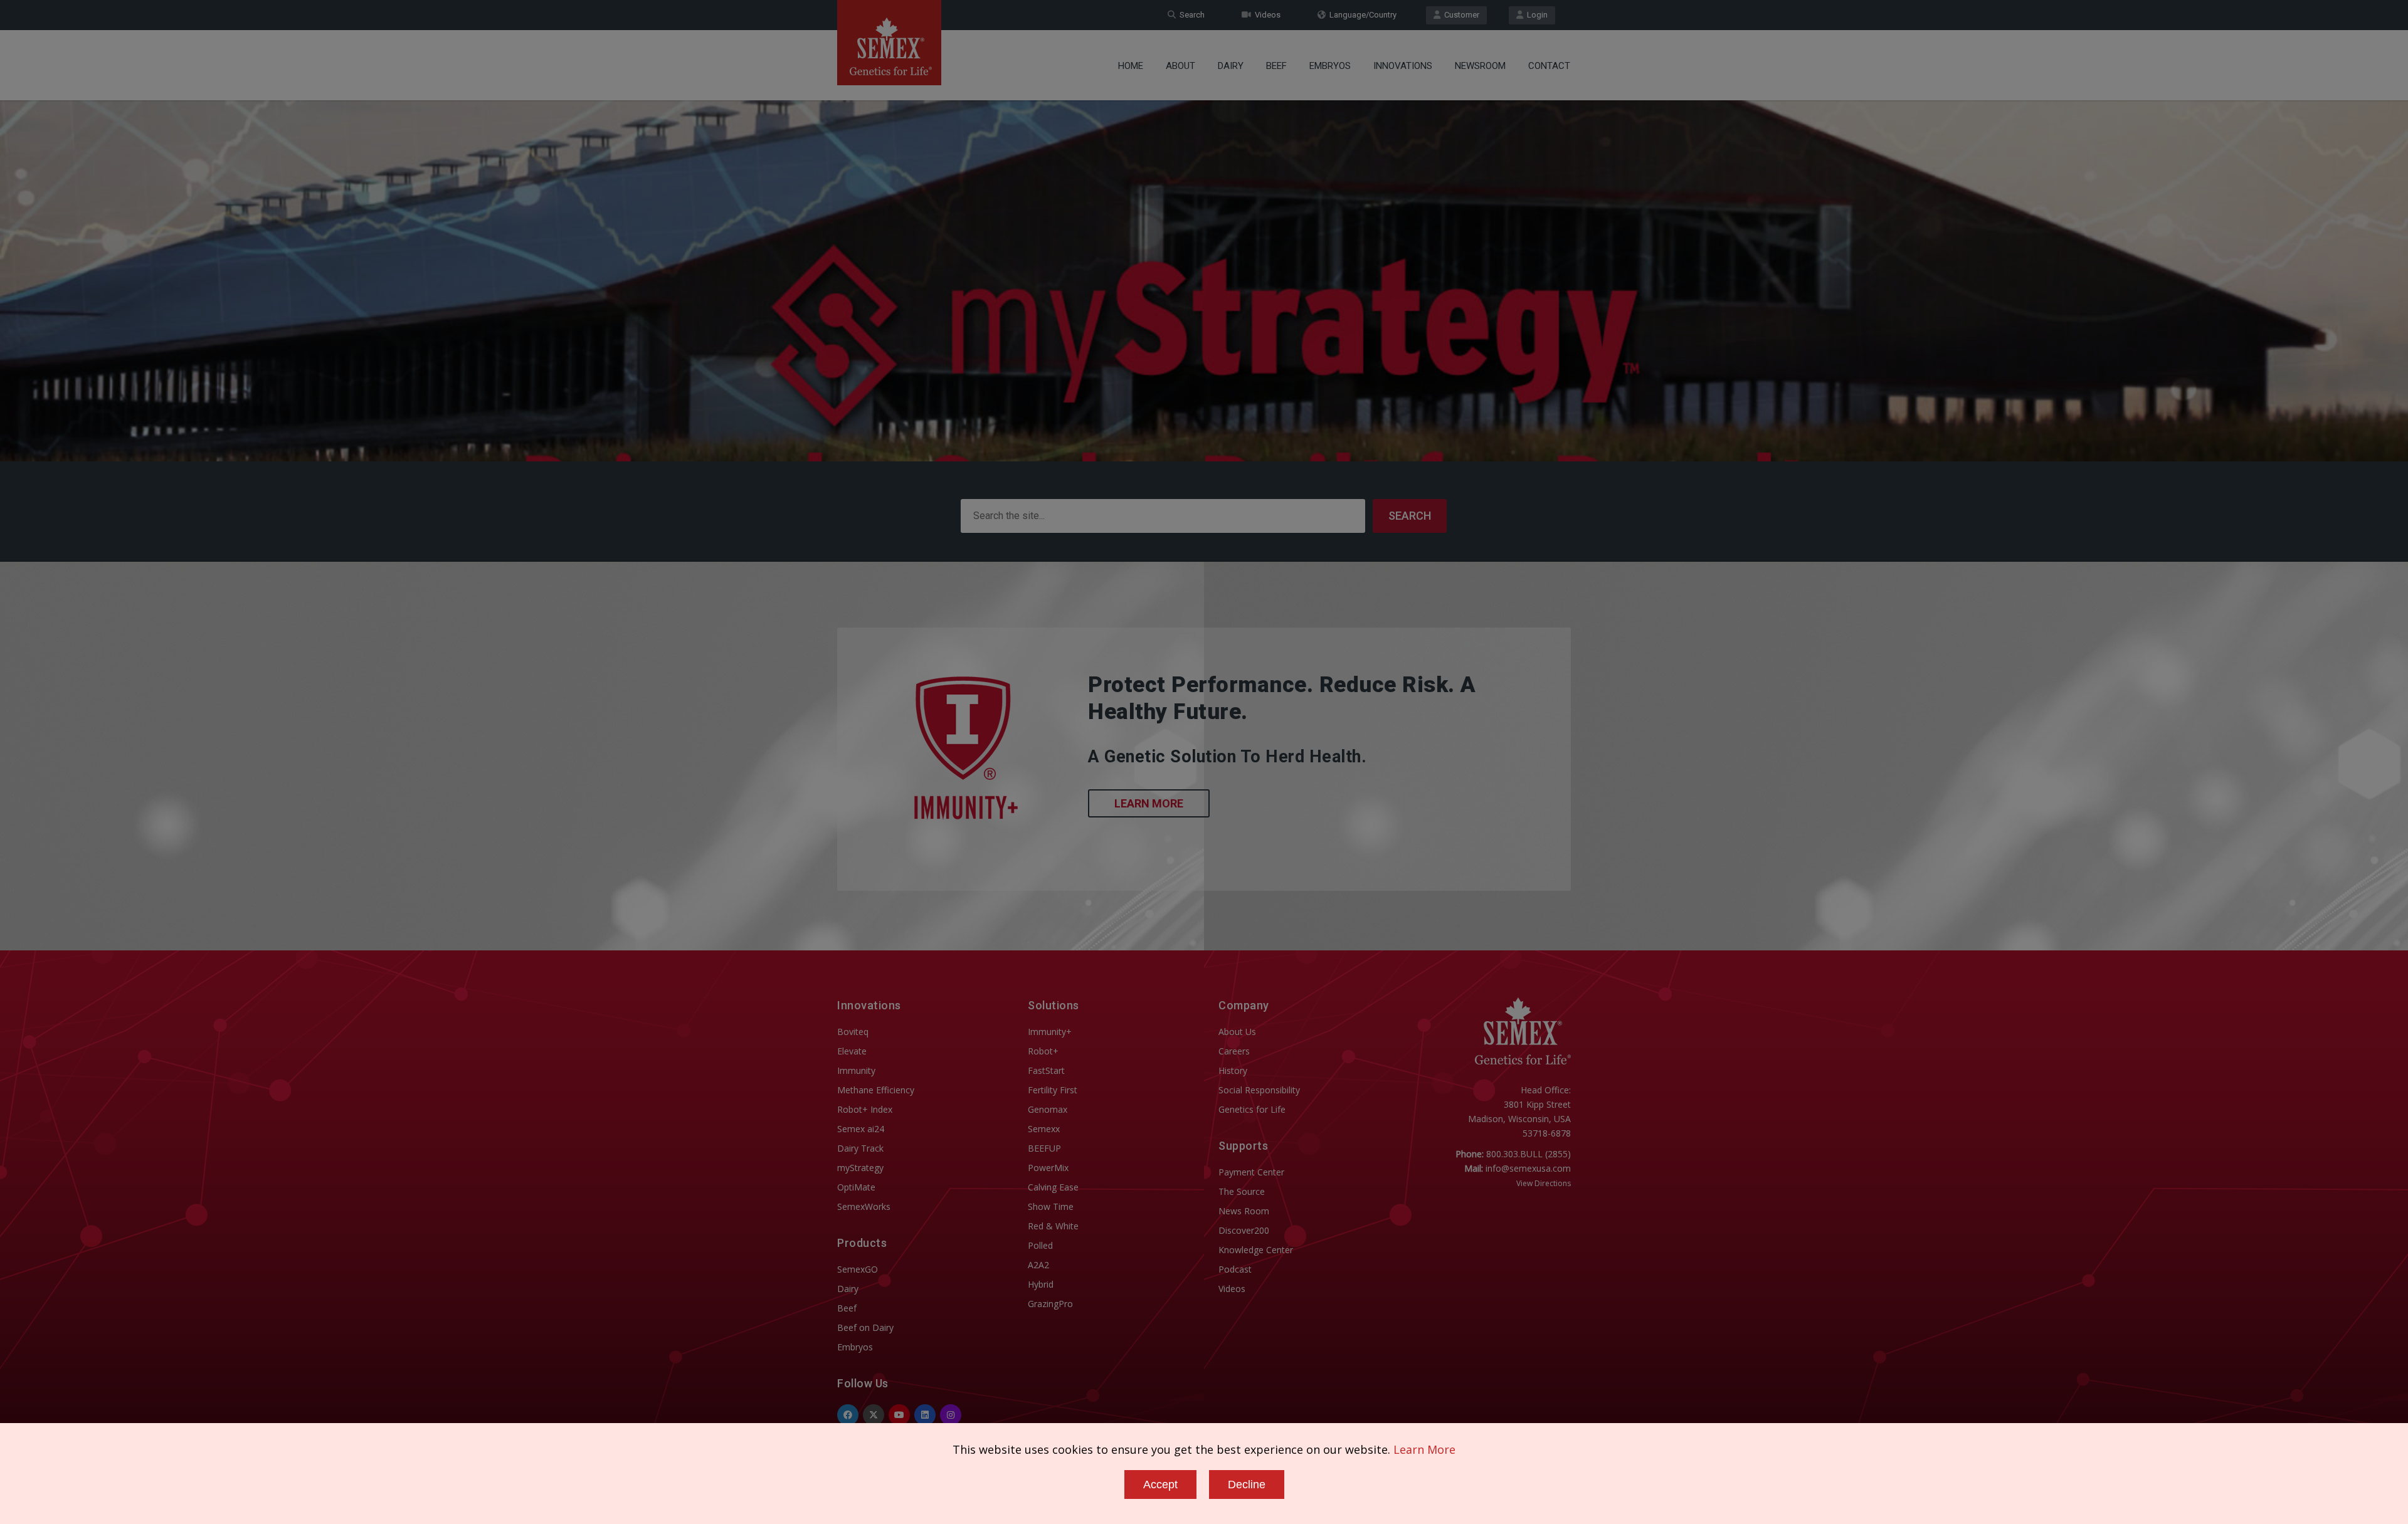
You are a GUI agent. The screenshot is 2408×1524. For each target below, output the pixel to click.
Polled (1040, 1245)
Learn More (1149, 803)
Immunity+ (1050, 1032)
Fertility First (1053, 1090)
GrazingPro (1050, 1304)
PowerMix (1048, 1168)
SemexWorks (864, 1206)
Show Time (1051, 1206)
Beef (1276, 66)
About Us (1237, 1032)
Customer (1460, 15)
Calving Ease (1053, 1187)
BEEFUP (1044, 1148)
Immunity (856, 1070)
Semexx (1044, 1129)
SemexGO (858, 1269)
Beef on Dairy (865, 1327)
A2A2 (1038, 1265)
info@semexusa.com (1528, 1168)
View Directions (1544, 1183)
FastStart (1046, 1070)
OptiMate (856, 1187)
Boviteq (853, 1032)
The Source (1242, 1191)
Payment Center (1251, 1172)
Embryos (1330, 66)
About (1180, 66)
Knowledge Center (1256, 1250)
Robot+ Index (865, 1109)
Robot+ (1043, 1051)
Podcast (1235, 1269)
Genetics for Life (1252, 1109)
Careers (1234, 1051)
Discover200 (1244, 1230)
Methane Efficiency (876, 1090)
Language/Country (1361, 15)
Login (1535, 15)
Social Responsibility (1259, 1090)
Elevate (852, 1051)
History (1233, 1070)
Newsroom (1480, 66)
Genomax (1048, 1109)
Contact (1549, 66)
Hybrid (1041, 1284)
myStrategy (860, 1168)
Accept (1160, 1485)
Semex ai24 (861, 1129)
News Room (1244, 1211)
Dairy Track (860, 1148)
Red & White (1053, 1226)
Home (1131, 66)
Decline (1247, 1485)
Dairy (1231, 66)
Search (1190, 15)
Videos (1266, 15)
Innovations (1403, 66)
